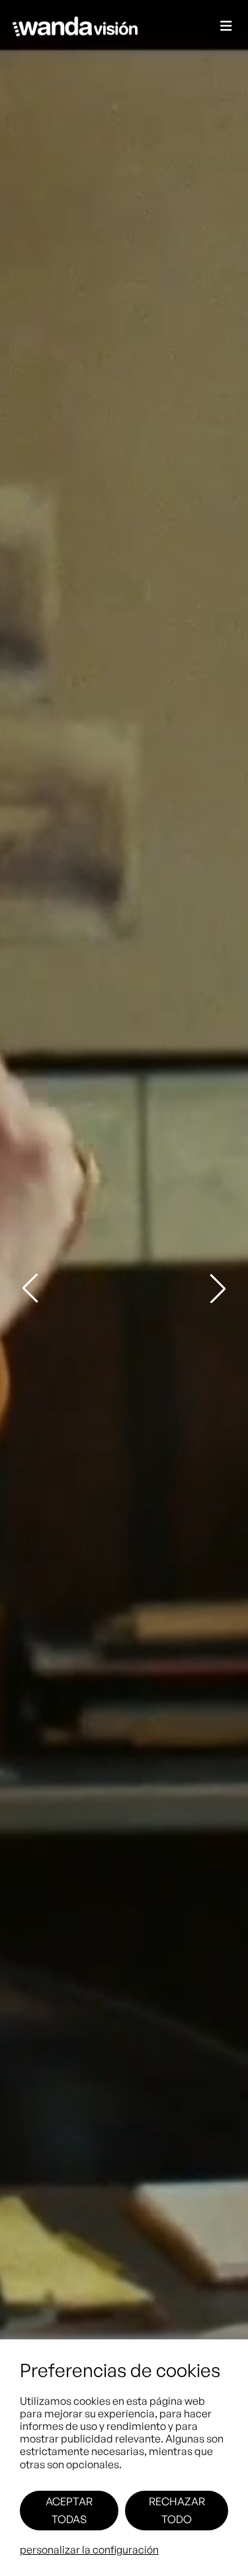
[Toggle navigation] (226, 27)
